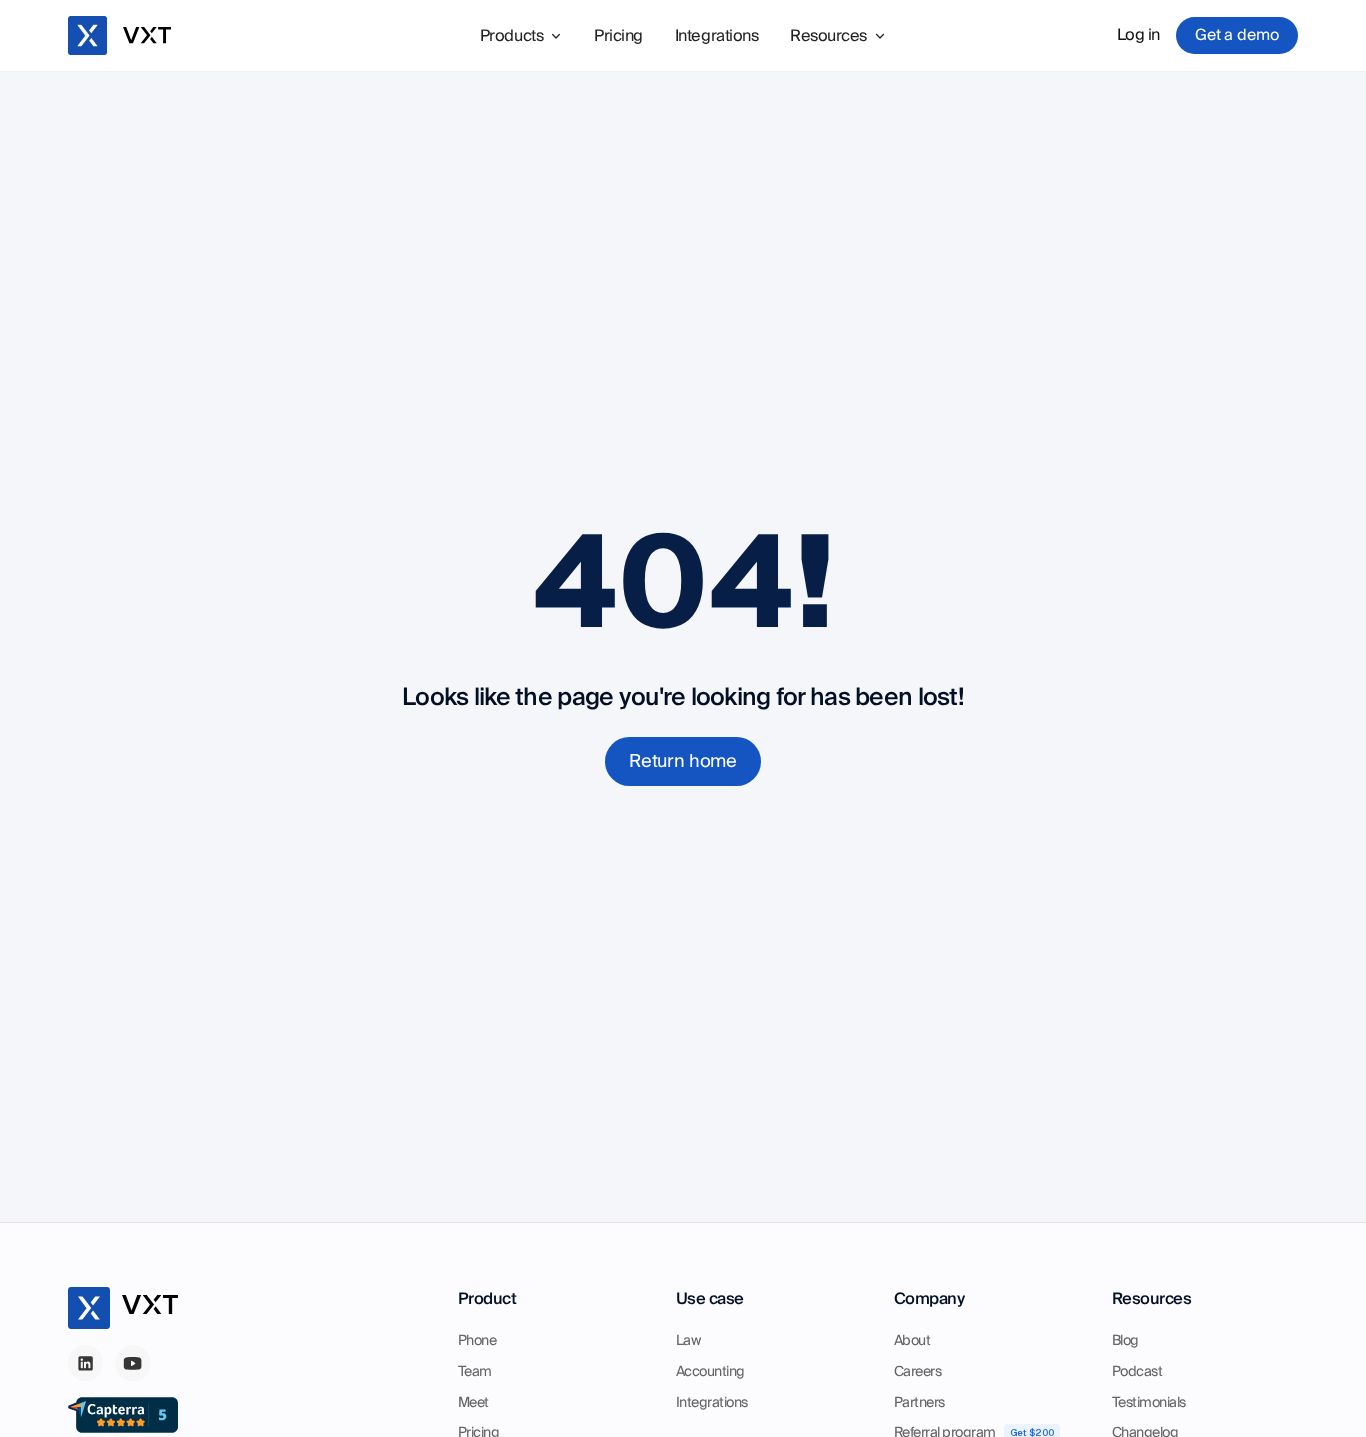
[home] (123, 35)
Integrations (716, 36)
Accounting (710, 1372)
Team (475, 1372)
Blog (1125, 1341)
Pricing (618, 36)
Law (688, 1341)
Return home (683, 761)
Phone (477, 1341)
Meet (473, 1403)
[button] (521, 36)
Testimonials (1149, 1403)
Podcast (1137, 1372)
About (912, 1341)
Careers (918, 1372)
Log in (1138, 35)
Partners (919, 1403)
